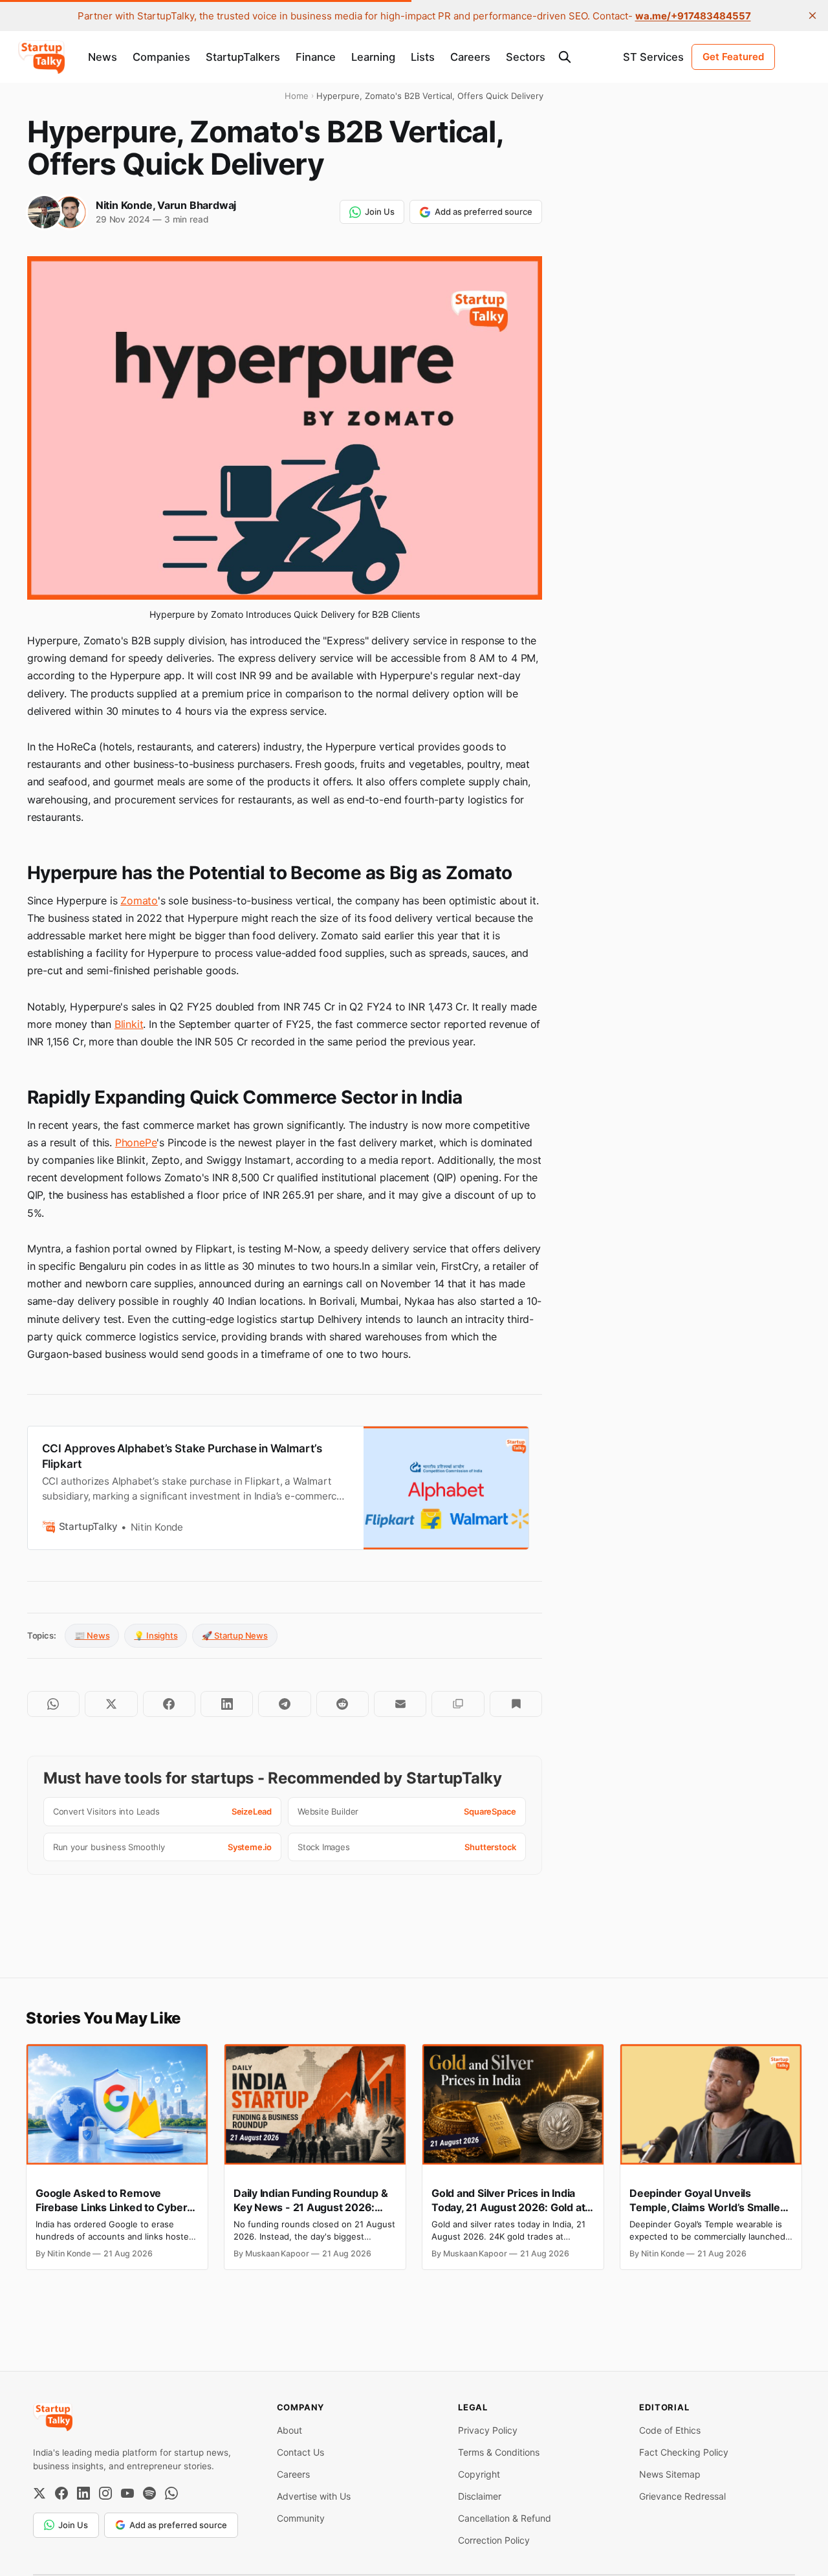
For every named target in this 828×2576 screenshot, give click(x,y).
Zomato (139, 901)
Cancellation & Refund (505, 2518)
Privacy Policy (488, 2430)
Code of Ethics (670, 2430)
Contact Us (300, 2452)
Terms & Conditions (499, 2452)
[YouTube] (127, 2493)
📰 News (92, 1635)
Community (301, 2518)
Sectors (526, 57)
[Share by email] (400, 1704)
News (103, 57)
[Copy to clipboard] (458, 1704)
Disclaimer (480, 2496)
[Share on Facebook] (169, 1704)
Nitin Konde (124, 205)
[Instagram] (105, 2493)
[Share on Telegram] (284, 1704)
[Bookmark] (516, 1704)
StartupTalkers (243, 57)
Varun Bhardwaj (197, 205)
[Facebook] (61, 2493)
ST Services (653, 57)
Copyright (479, 2474)
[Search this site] (565, 57)
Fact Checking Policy (684, 2452)
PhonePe (136, 1142)
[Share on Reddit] (343, 1704)
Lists (423, 57)
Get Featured (733, 57)
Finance (316, 57)
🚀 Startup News (234, 1635)
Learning (373, 57)
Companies (161, 57)
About (289, 2430)
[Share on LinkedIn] (227, 1704)
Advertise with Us (314, 2496)
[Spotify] (149, 2493)
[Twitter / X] (39, 2493)
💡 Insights (156, 1635)
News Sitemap (670, 2474)
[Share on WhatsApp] (53, 1704)
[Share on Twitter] (111, 1704)
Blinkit (129, 1024)
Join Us (380, 212)
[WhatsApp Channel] (171, 2493)
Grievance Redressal (682, 2496)
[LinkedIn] (83, 2493)
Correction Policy (494, 2540)
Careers (470, 57)
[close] (812, 16)
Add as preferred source (484, 212)
